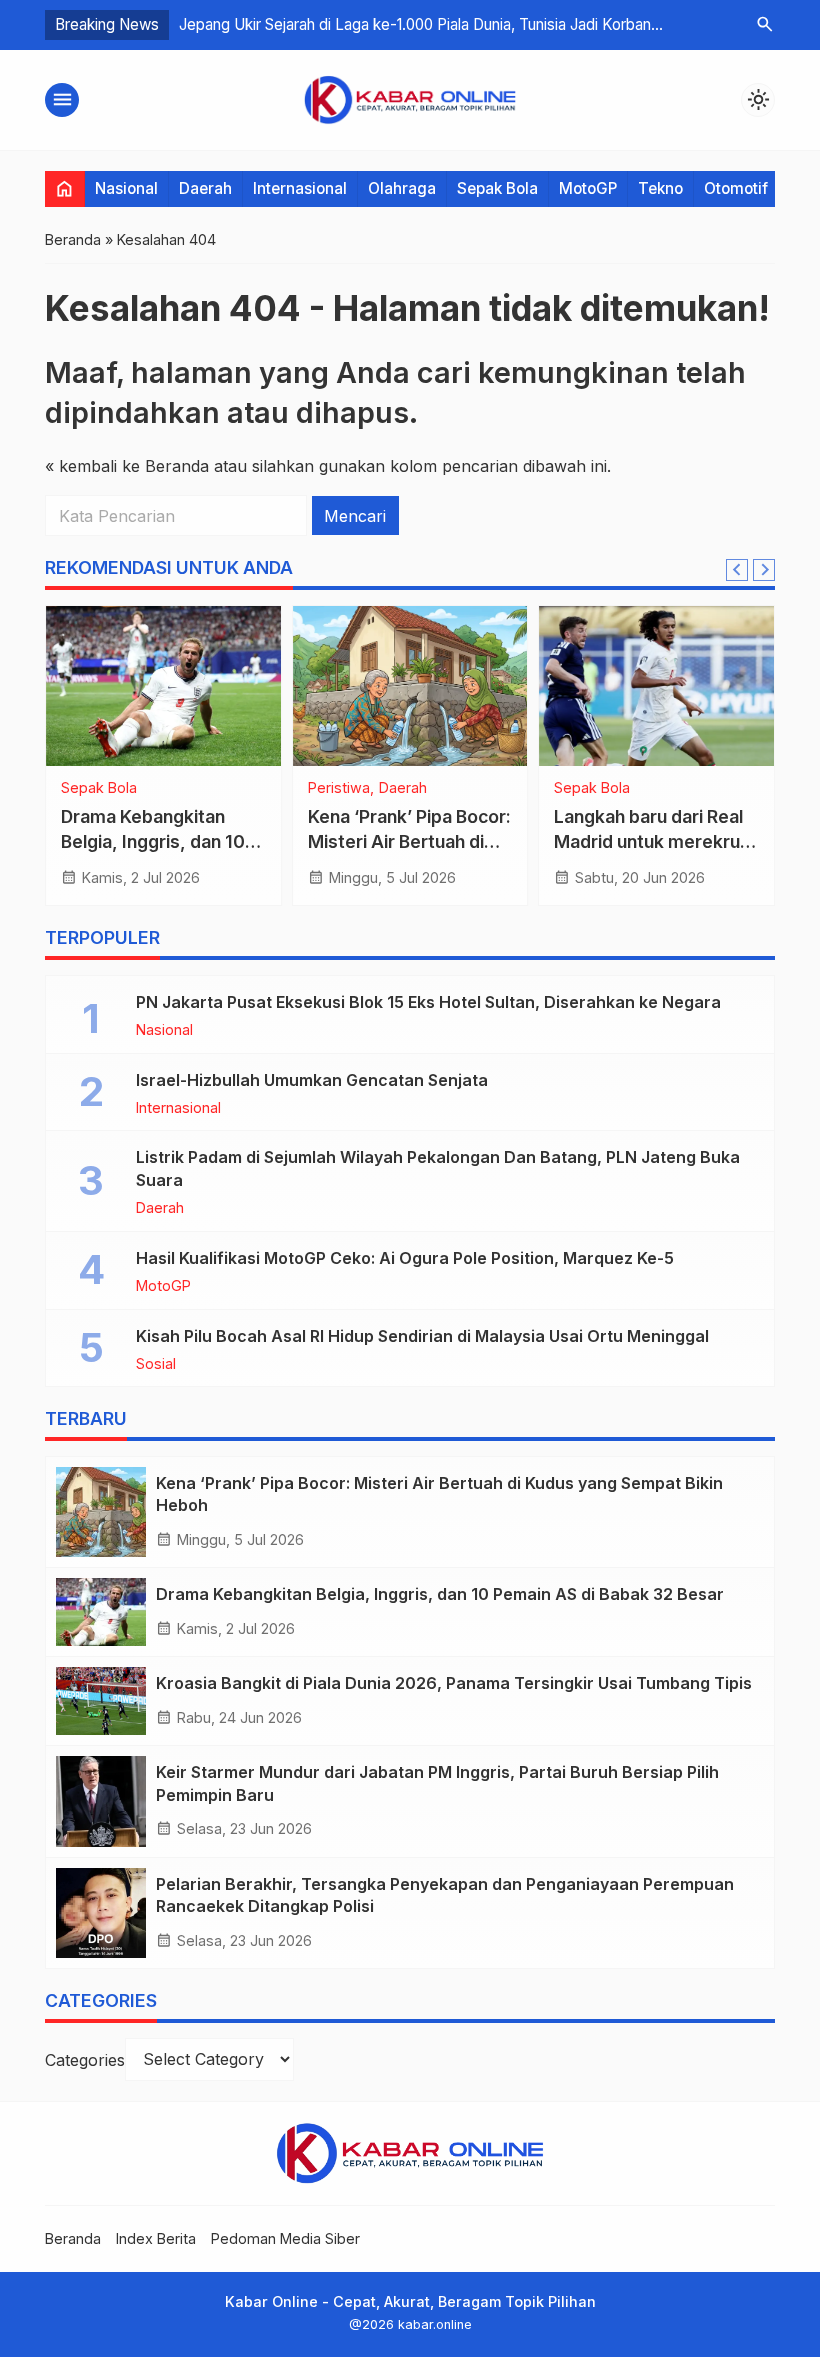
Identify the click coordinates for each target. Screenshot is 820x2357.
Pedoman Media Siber (285, 2238)
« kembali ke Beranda (127, 466)
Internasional (300, 188)
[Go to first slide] (764, 570)
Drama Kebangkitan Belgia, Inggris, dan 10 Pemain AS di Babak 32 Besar (440, 1594)
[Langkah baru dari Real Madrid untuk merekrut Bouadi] (656, 686)
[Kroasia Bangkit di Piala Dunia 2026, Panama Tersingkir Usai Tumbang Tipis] (101, 1701)
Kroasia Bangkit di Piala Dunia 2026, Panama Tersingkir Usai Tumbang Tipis (454, 1683)
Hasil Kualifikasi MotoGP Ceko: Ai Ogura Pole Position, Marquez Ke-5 (405, 1258)
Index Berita (156, 2238)
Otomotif (736, 188)
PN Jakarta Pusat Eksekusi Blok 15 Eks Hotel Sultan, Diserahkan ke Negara (428, 1002)
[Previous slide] (737, 570)
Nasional (126, 188)
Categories (85, 2059)
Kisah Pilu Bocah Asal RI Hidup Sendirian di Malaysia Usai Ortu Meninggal (422, 1336)
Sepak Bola (497, 188)
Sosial (156, 1364)
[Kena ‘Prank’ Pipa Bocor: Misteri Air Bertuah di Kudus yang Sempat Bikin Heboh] (410, 686)
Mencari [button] (355, 516)
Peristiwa (339, 788)
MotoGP (588, 188)
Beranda (73, 2238)
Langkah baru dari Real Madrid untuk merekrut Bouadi (650, 841)
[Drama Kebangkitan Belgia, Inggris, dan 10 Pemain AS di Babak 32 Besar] (163, 686)
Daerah (205, 188)
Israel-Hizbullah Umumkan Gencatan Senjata (312, 1080)
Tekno (660, 188)
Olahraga (402, 188)
